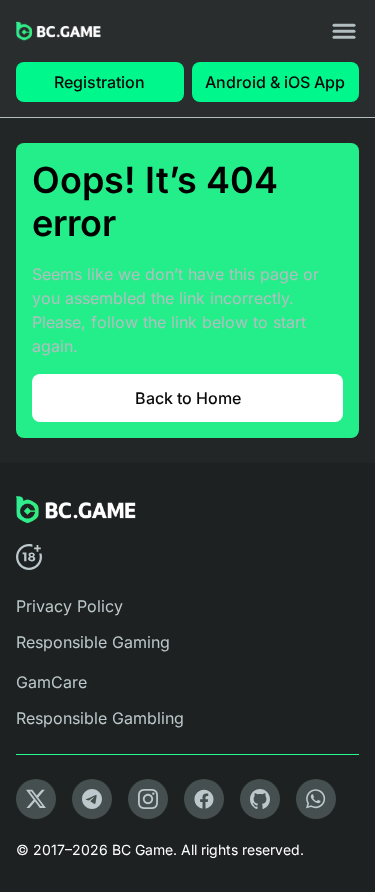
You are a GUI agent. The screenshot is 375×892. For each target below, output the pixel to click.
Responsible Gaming (93, 642)
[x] (36, 799)
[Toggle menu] (344, 31)
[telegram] (92, 799)
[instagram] (148, 799)
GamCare (51, 682)
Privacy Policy (69, 606)
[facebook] (204, 799)
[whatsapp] (316, 799)
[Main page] (58, 31)
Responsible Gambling (100, 718)
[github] (260, 799)
